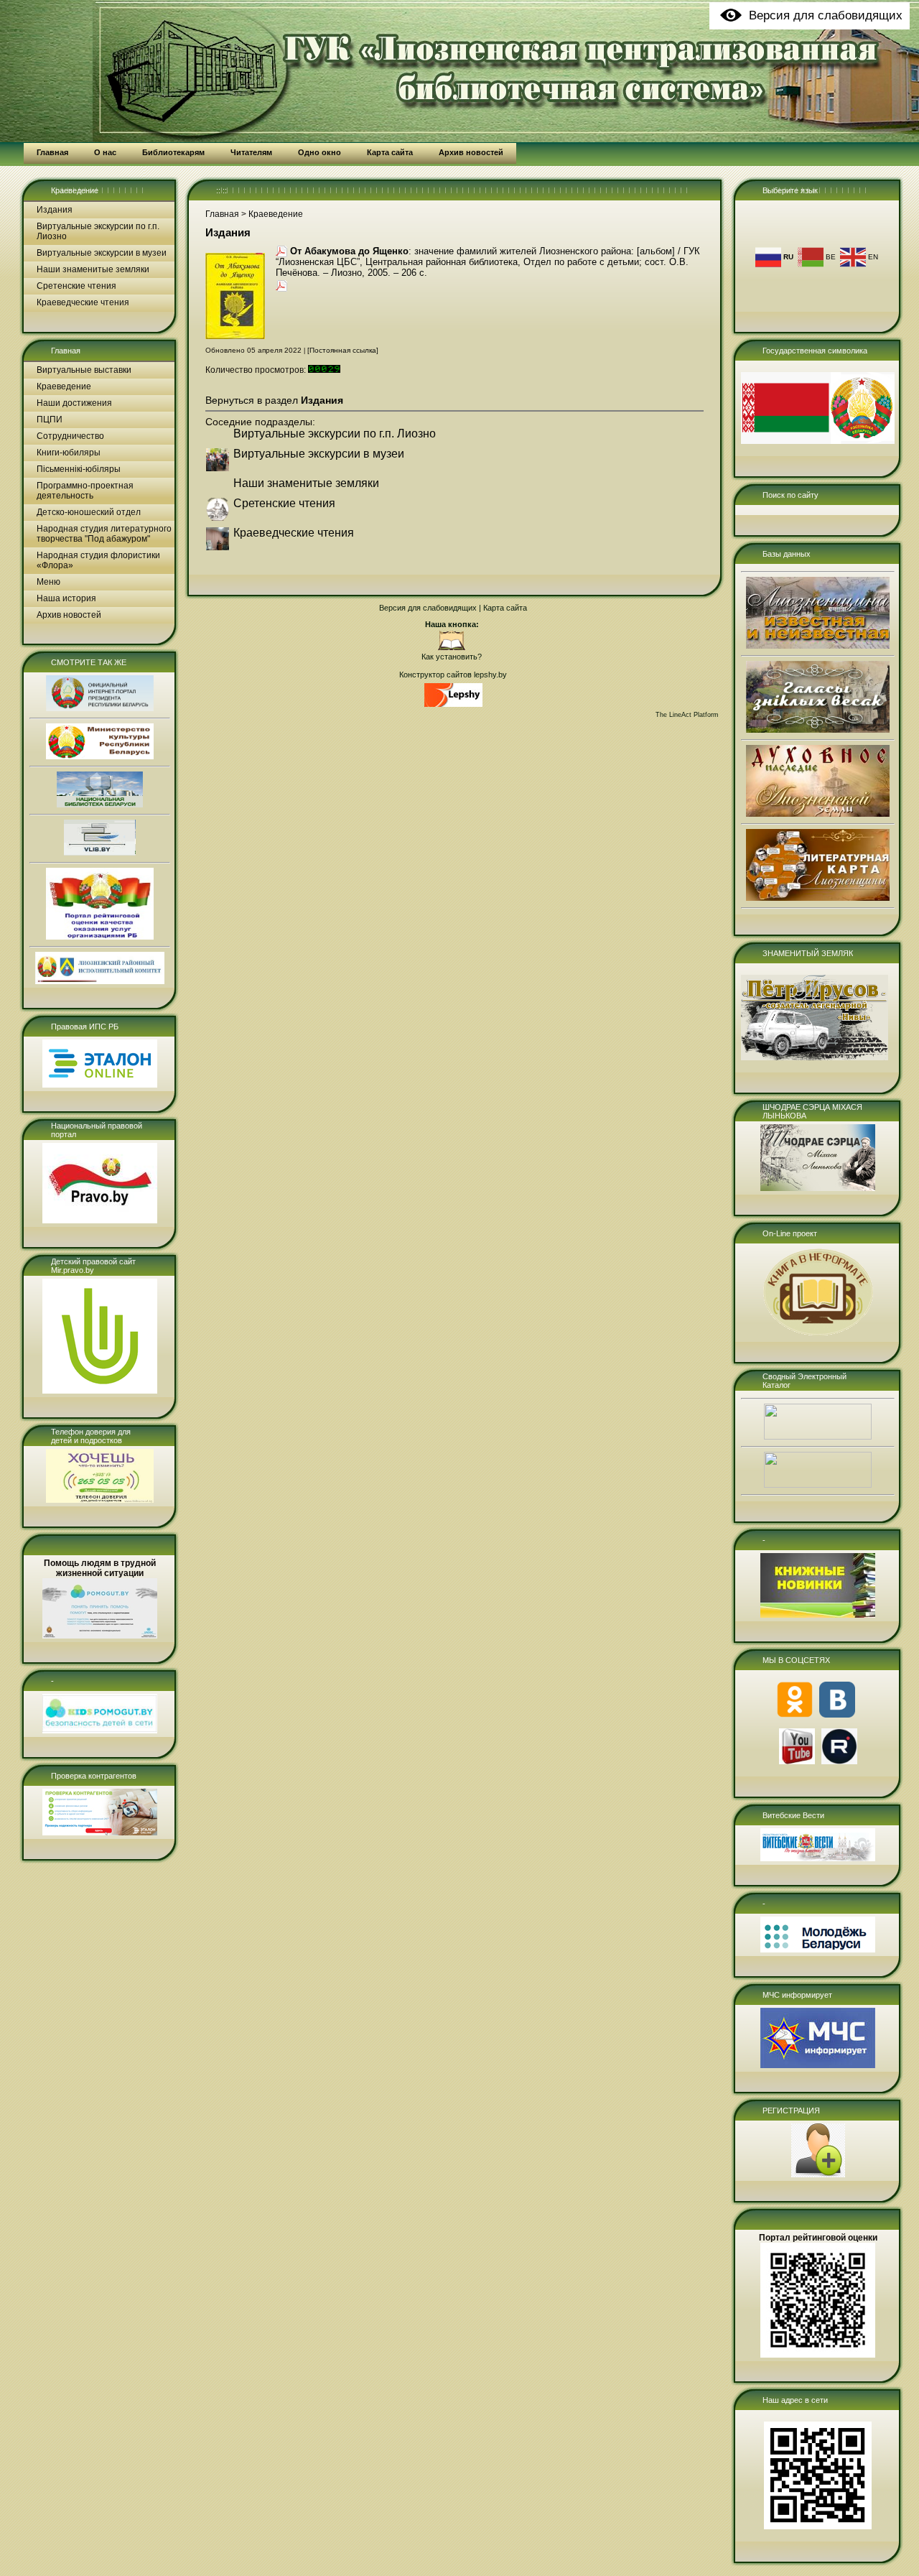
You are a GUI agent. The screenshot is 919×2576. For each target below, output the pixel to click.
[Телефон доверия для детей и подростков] (100, 1500)
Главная (66, 351)
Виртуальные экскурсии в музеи (102, 253)
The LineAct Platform (687, 715)
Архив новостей (69, 615)
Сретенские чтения (76, 286)
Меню (48, 582)
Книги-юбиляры (69, 453)
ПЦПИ (50, 420)
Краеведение (75, 190)
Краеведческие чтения (83, 302)
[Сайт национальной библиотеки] (100, 805)
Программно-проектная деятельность (85, 491)
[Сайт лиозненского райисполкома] (100, 981)
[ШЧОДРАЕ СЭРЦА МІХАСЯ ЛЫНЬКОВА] (818, 1188)
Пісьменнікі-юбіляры (79, 469)
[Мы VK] (837, 1715)
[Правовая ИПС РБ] (100, 1085)
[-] (100, 1731)
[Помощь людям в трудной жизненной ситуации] (100, 1636)
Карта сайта (505, 608)
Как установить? (452, 657)
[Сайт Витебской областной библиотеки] (100, 853)
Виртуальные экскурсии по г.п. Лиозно (98, 231)
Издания (55, 210)
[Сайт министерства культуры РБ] (100, 756)
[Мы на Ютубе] (797, 1761)
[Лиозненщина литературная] (818, 898)
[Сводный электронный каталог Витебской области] (818, 1485)
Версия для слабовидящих (428, 608)
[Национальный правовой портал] (100, 1220)
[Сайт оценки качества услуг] (100, 937)
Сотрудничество (70, 436)
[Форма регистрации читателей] (818, 2174)
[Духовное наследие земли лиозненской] (818, 814)
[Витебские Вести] (818, 1858)
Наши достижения (74, 403)
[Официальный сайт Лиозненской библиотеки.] (452, 648)
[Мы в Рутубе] (839, 1761)
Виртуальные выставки (84, 370)
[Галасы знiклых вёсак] (818, 730)
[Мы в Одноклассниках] (795, 1715)
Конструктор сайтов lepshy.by (453, 675)
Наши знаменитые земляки (93, 269)
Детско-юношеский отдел (89, 512)
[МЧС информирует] (818, 2065)
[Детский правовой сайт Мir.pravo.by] (100, 1391)
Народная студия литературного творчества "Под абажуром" (104, 534)
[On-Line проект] (818, 1335)
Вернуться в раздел (274, 400)
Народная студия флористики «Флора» (98, 560)
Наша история (66, 598)
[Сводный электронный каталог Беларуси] (818, 1437)
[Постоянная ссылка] (343, 350)
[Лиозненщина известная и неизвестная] (818, 646)
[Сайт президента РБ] (100, 708)
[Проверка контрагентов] (100, 1833)
